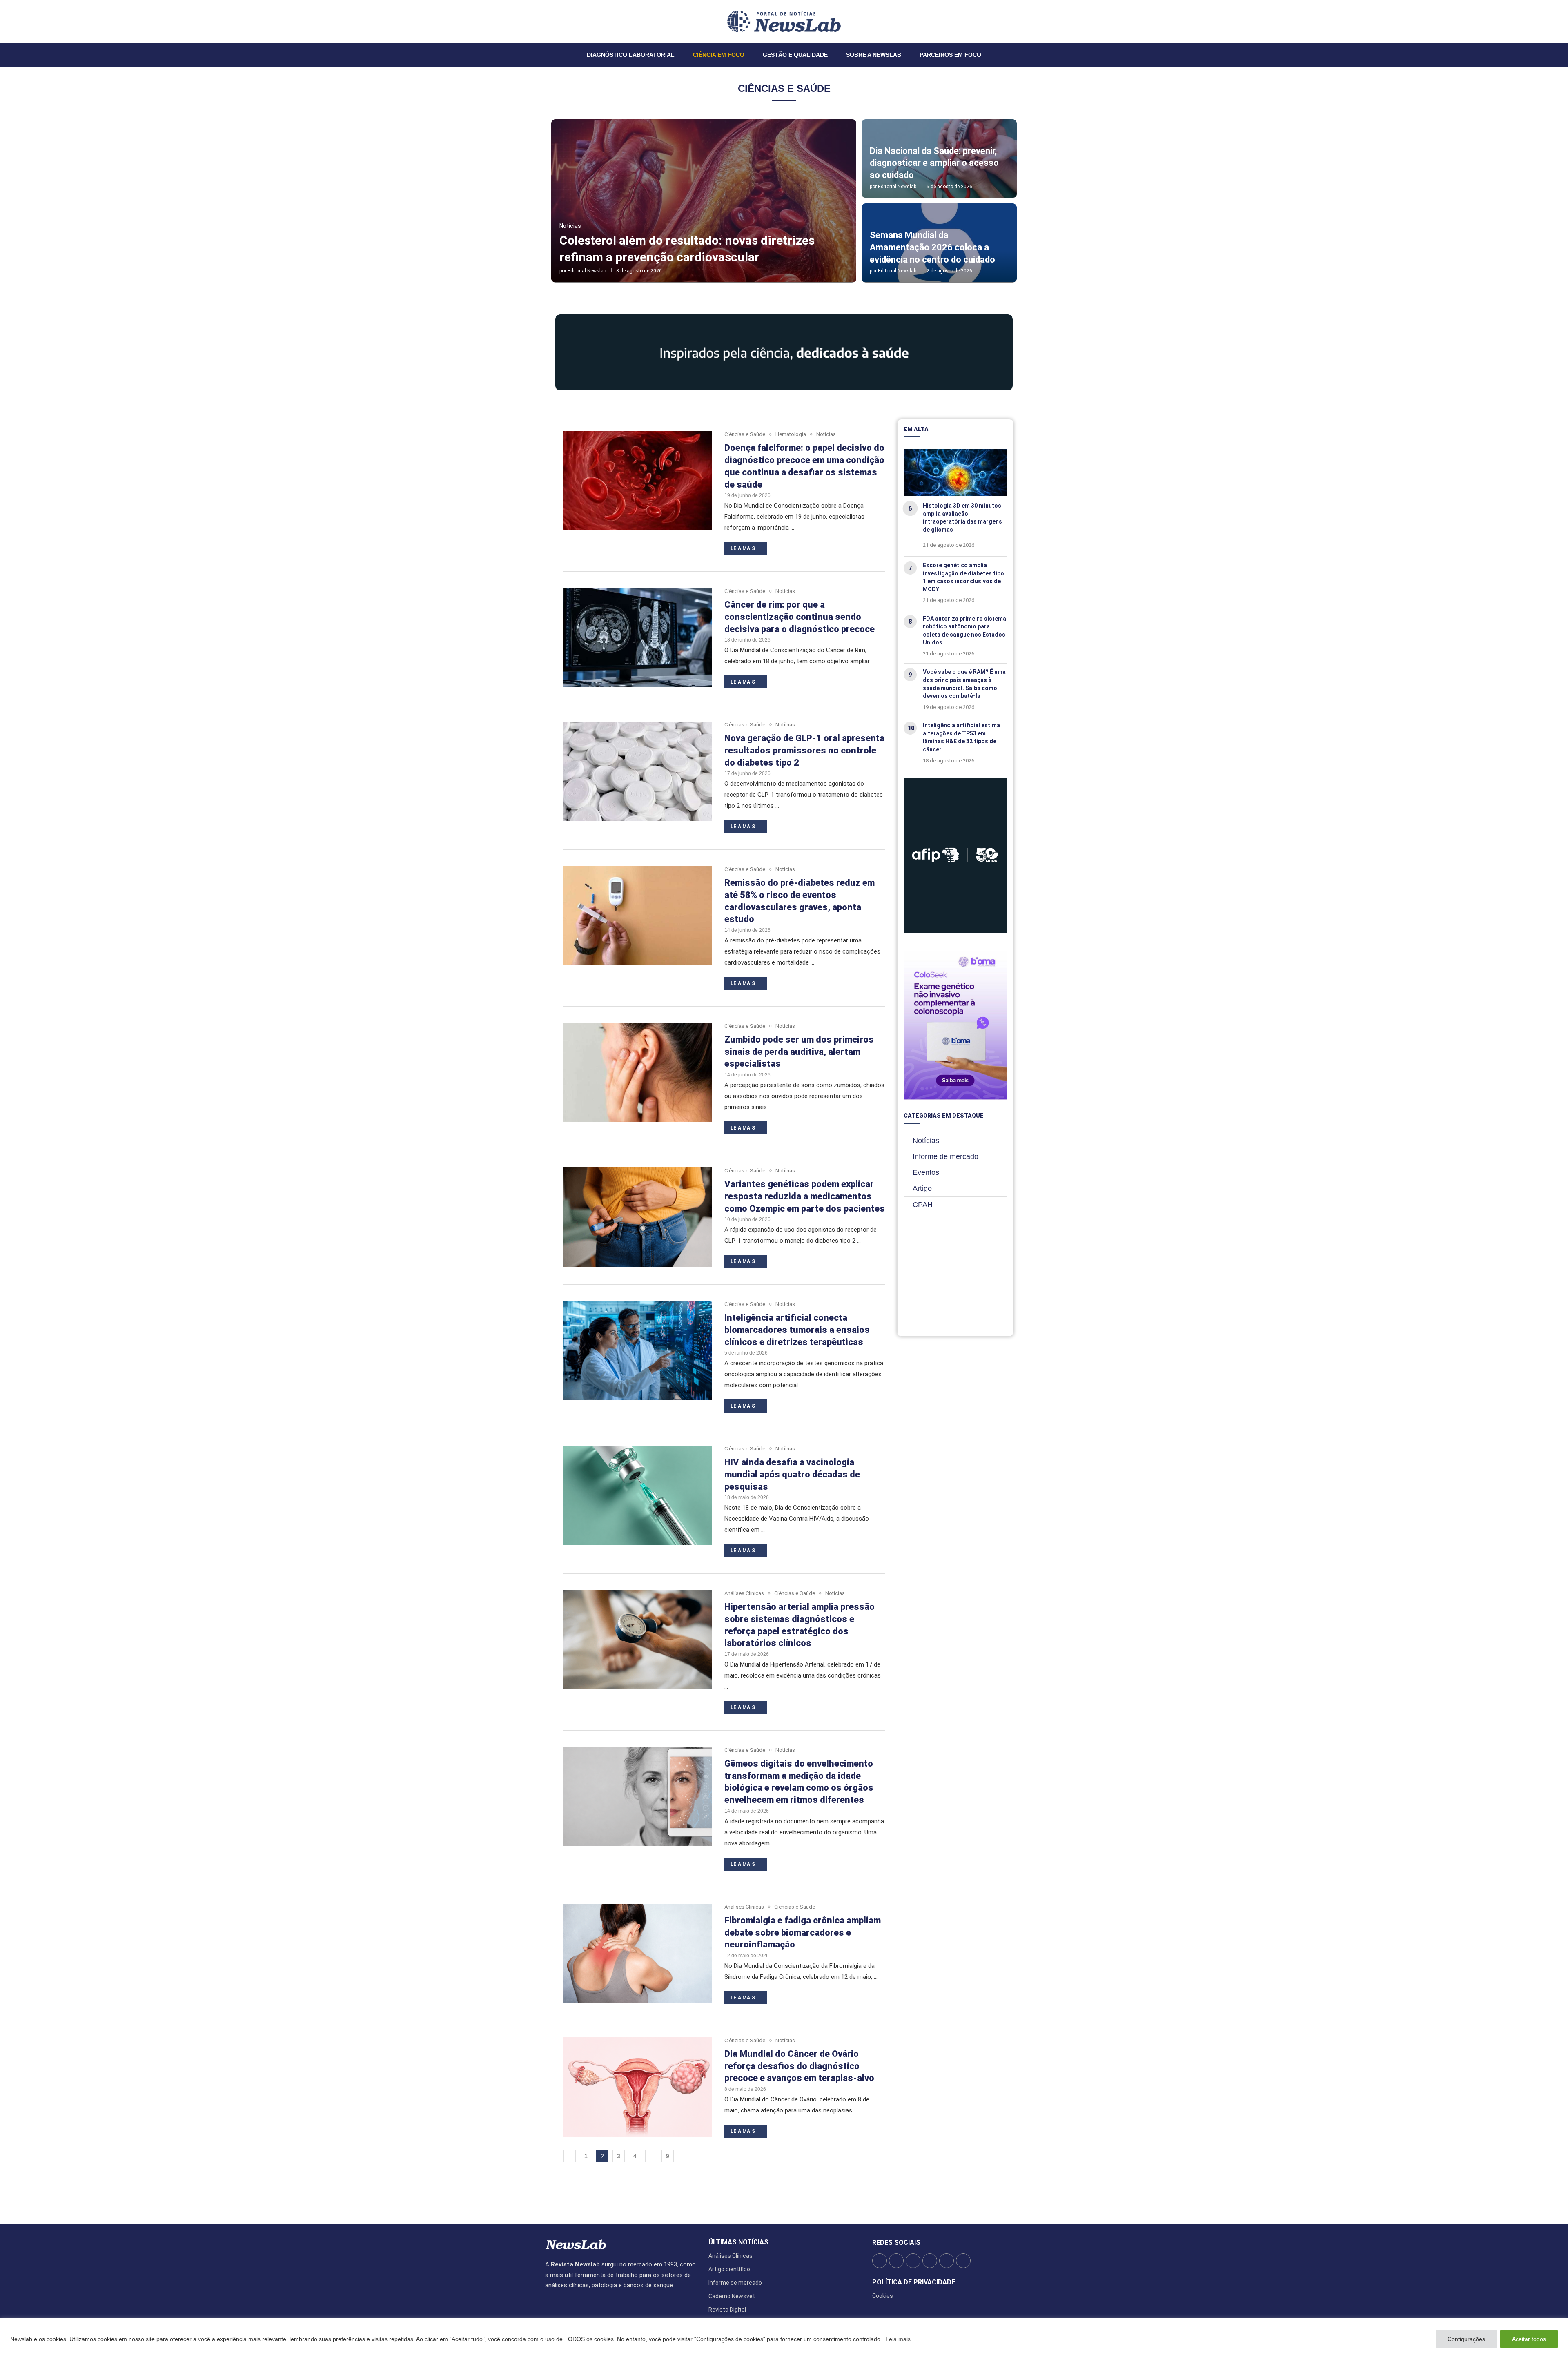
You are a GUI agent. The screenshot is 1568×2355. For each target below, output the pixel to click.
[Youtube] (565, 21)
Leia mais (898, 2339)
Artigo (922, 1188)
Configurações (1466, 2339)
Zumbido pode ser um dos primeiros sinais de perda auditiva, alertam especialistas (799, 1052)
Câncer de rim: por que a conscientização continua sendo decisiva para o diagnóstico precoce (800, 617)
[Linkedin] (560, 21)
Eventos (926, 1172)
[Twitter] (550, 21)
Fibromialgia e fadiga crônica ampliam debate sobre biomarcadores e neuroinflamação (803, 1932)
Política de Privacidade (914, 2282)
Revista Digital (727, 2310)
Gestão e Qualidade (795, 55)
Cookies (883, 2296)
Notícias (926, 1141)
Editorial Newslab (587, 271)
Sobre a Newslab (874, 55)
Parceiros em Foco (950, 55)
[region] (784, 2336)
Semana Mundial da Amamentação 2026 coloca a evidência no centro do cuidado (932, 247)
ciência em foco (719, 55)
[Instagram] (555, 21)
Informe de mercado (945, 1156)
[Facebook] (546, 21)
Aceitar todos (1529, 2339)
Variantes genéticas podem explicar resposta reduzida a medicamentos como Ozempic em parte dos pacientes (805, 1196)
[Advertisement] (955, 1276)
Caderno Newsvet (732, 2296)
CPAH (923, 1205)
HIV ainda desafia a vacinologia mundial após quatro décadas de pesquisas (792, 1474)
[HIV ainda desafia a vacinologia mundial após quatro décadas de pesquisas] (638, 1495)
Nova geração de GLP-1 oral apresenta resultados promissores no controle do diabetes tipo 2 (804, 750)
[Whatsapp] (570, 21)
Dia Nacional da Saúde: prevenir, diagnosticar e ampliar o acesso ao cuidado (934, 163)
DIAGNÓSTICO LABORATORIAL (631, 55)
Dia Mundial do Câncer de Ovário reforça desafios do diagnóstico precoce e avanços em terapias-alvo (799, 2066)
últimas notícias (738, 2242)
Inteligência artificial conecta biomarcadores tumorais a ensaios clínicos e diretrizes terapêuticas (797, 1330)
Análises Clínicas (731, 2256)
